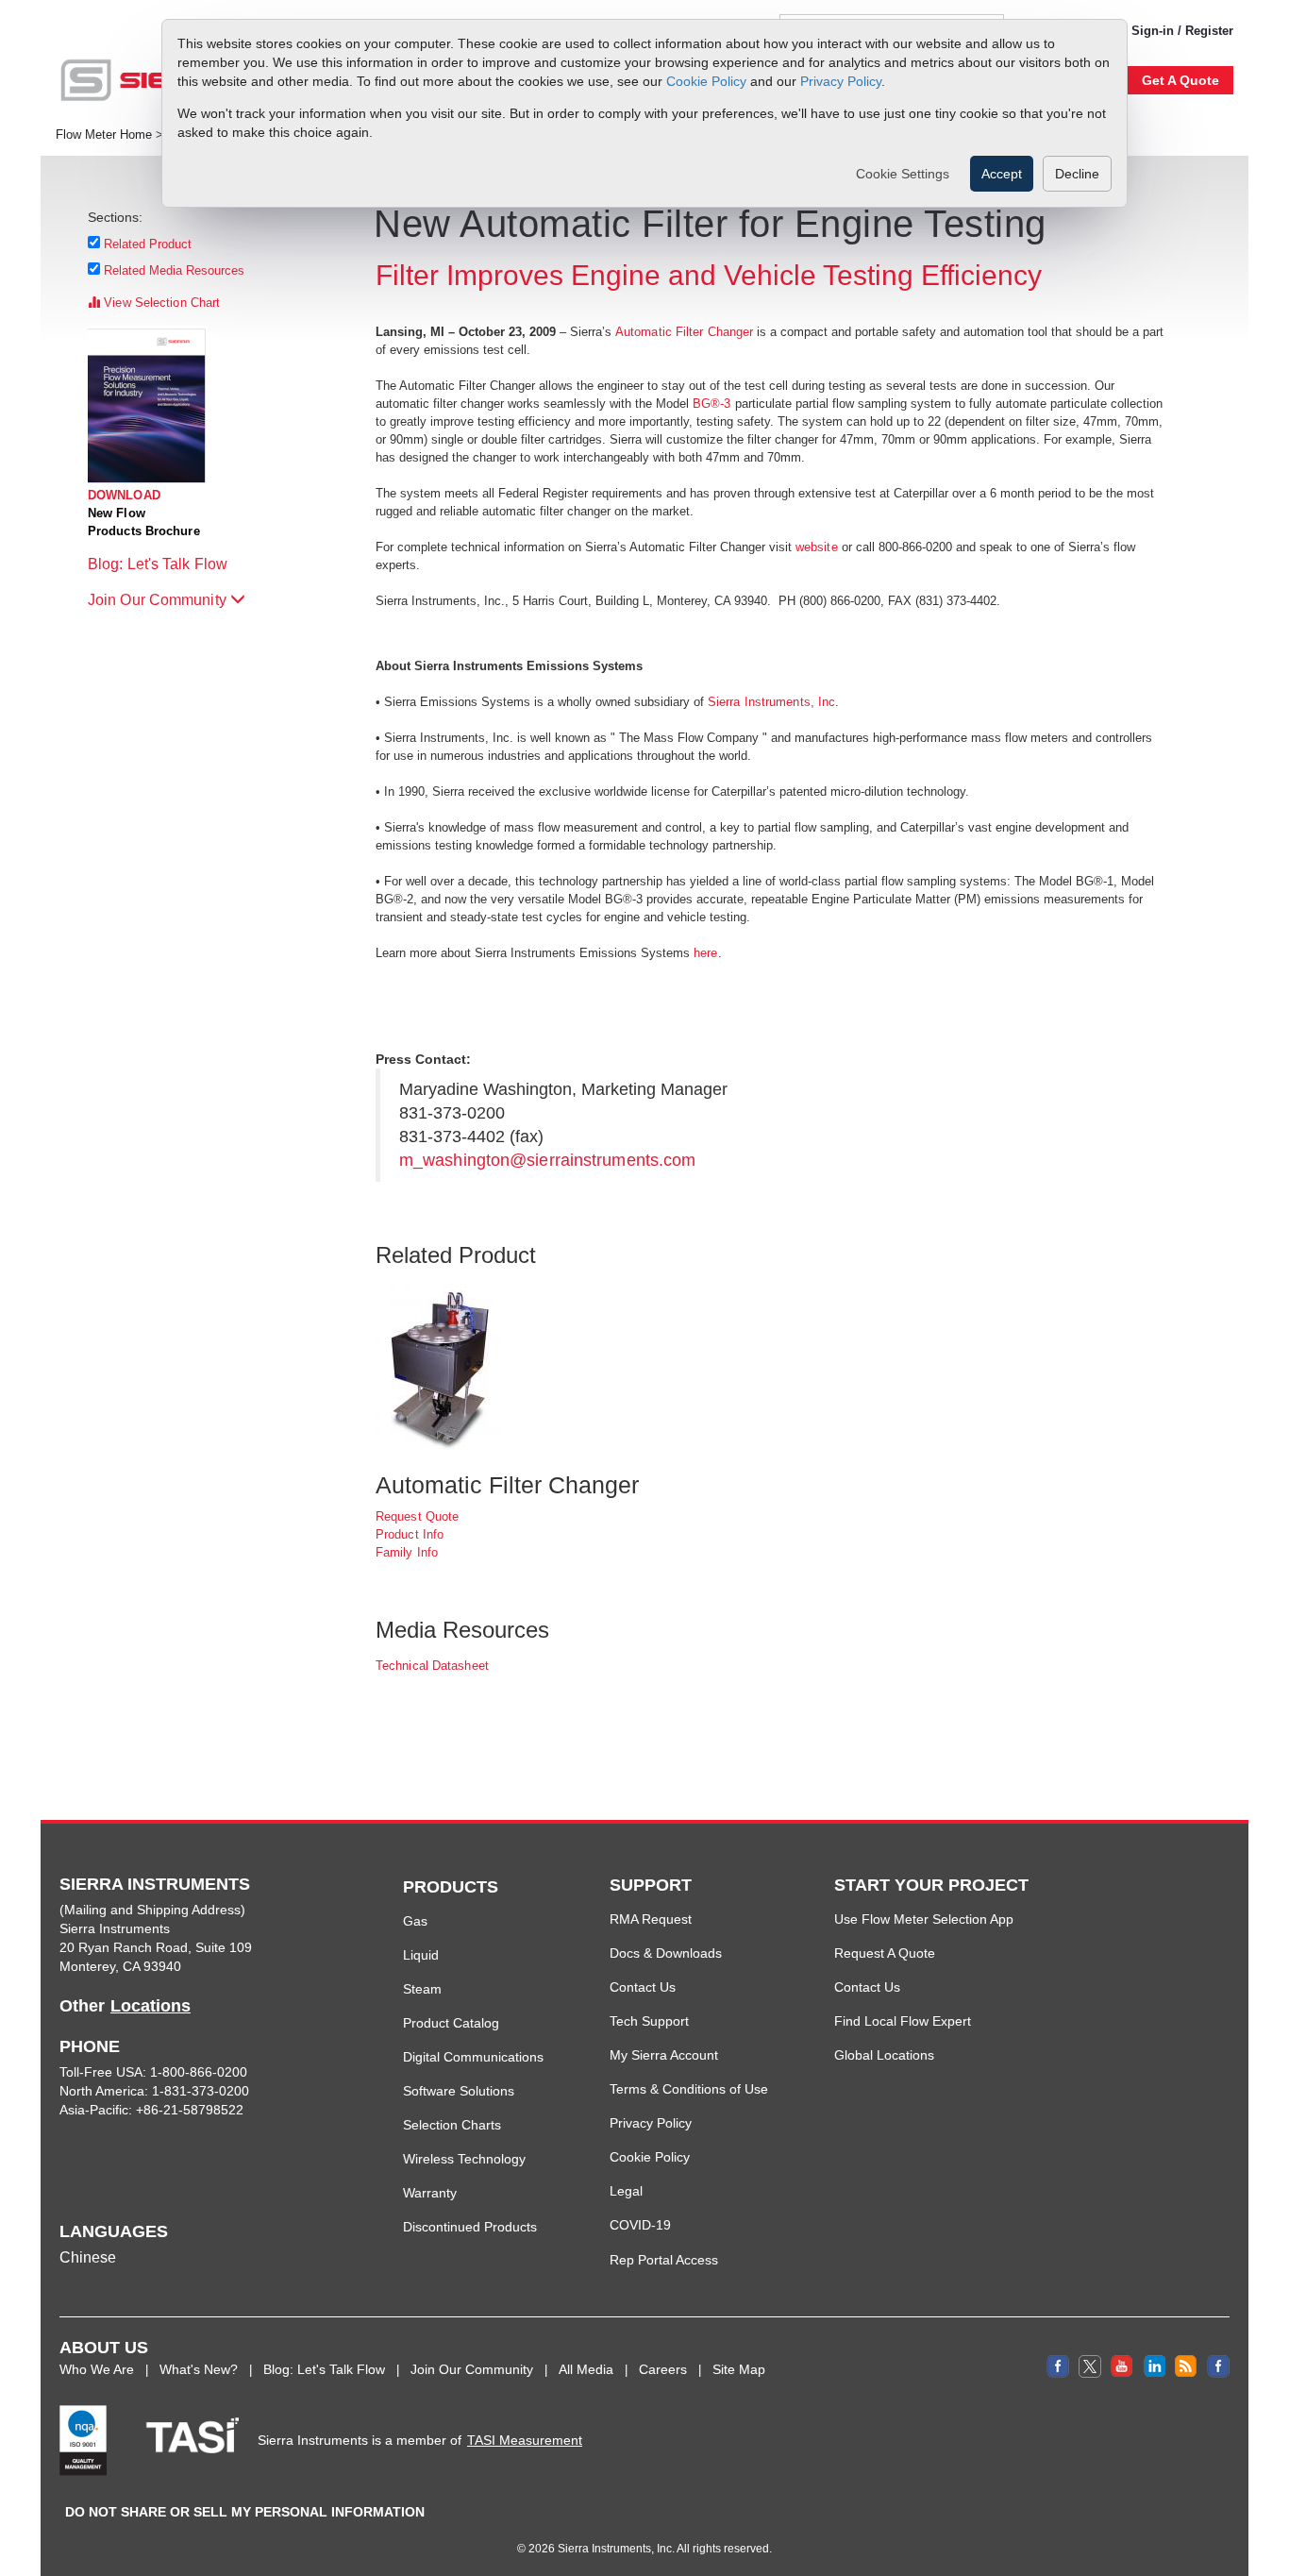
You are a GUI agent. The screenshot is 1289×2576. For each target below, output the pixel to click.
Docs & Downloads (666, 1953)
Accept (1002, 174)
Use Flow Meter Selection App (924, 1919)
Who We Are (97, 2369)
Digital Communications (473, 2057)
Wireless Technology (464, 2159)
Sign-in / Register (1182, 31)
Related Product (148, 244)
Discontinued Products (470, 2227)
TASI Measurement (525, 2440)
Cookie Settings (903, 174)
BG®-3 (714, 404)
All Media (586, 2369)
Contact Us (643, 1987)
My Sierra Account (664, 2055)
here (704, 953)
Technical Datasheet (432, 1666)
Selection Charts (452, 2125)
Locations (151, 2006)
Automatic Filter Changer (684, 332)
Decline (1077, 174)
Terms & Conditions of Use (689, 2089)
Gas (415, 1921)
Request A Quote (885, 1953)
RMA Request (651, 1919)
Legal (626, 2191)
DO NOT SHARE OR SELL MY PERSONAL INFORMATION (245, 2512)
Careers (663, 2369)
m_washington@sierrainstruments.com (547, 1160)
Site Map (739, 2369)
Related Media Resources (175, 270)
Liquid (421, 1955)
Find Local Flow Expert (903, 2021)
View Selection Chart (160, 303)
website (817, 547)
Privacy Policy (841, 80)
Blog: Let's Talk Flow (159, 564)
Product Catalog (451, 2023)
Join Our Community (159, 600)
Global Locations (884, 2055)
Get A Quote (1180, 80)
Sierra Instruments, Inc (771, 702)
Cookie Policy (706, 80)
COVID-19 (640, 2225)
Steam (422, 1989)
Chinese (88, 2257)
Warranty (430, 2193)
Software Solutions (459, 2091)
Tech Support (649, 2021)
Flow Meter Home (104, 135)
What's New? (199, 2369)
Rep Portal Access (664, 2260)
